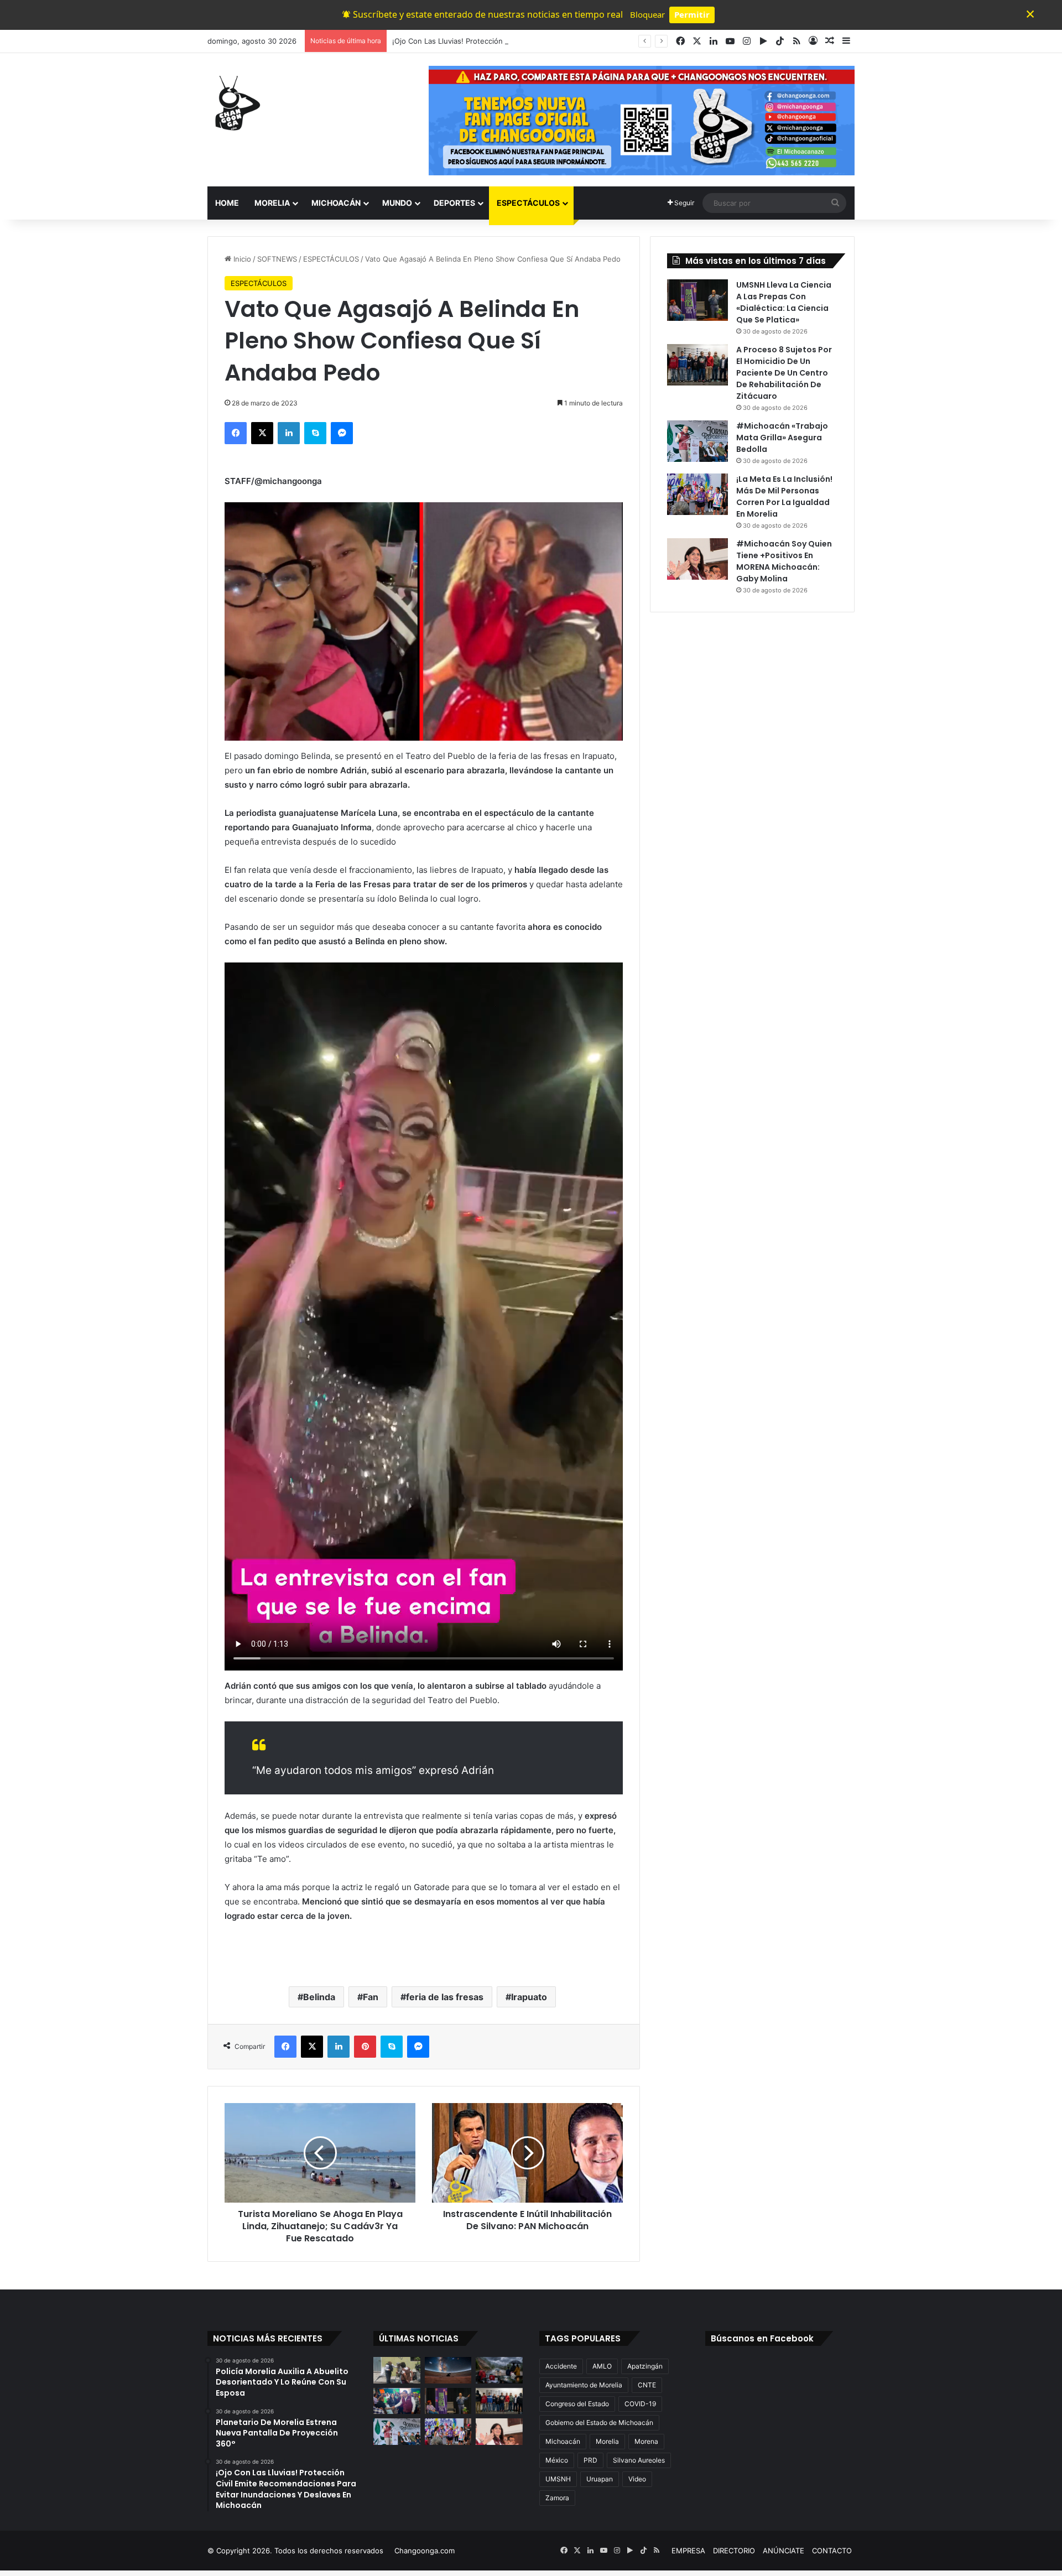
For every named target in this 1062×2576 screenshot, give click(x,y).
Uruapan (600, 2479)
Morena (646, 2441)
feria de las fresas (445, 1997)
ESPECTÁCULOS (528, 203)
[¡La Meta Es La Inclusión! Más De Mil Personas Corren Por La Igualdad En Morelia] (697, 494)
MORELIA (272, 203)
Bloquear (647, 14)
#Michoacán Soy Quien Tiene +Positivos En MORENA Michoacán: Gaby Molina (784, 561)
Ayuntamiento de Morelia (584, 2385)
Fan (371, 1997)
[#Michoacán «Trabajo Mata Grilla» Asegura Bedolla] (697, 441)
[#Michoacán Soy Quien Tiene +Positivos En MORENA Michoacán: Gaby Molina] (697, 559)
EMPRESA (688, 2551)
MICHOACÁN (336, 203)
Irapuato (529, 1997)
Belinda (319, 1997)
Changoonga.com (425, 2551)
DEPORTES (454, 203)
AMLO (602, 2366)
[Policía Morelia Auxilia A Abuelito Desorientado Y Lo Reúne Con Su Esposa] (397, 2370)
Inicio (241, 259)
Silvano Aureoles (639, 2460)
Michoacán (563, 2441)
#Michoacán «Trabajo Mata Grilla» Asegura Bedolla (782, 438)
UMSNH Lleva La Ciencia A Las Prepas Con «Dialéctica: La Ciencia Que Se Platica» (784, 302)
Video (637, 2479)
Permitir (692, 14)
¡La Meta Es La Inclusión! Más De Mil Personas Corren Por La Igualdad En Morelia (784, 496)
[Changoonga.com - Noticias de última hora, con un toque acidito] (235, 103)
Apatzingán (645, 2366)
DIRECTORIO (734, 2551)
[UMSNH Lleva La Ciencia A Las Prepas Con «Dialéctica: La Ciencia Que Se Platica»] (697, 300)
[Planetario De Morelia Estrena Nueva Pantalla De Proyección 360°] (448, 2370)
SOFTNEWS (277, 259)
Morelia (607, 2441)
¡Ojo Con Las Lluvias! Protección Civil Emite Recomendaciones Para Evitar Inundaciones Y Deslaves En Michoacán (588, 41)
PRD (590, 2460)
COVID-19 (640, 2404)
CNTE (647, 2385)
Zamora (557, 2498)
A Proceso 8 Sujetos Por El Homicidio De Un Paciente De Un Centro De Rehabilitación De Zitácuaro (784, 373)
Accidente (561, 2366)
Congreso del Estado (577, 2404)
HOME (227, 203)
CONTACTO (832, 2551)
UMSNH (558, 2479)
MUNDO (397, 203)
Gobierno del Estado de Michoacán (599, 2423)
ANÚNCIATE (784, 2551)
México (557, 2460)
